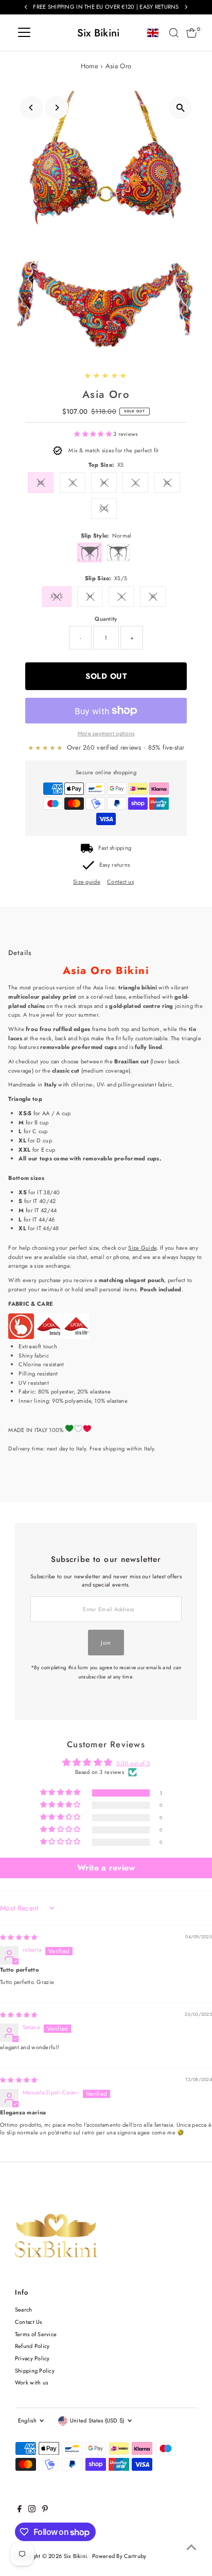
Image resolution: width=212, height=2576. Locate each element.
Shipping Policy (35, 2371)
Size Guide (142, 1248)
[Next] (57, 108)
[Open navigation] (24, 33)
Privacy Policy (32, 2358)
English (27, 2420)
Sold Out (106, 676)
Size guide (87, 882)
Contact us (120, 882)
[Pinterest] (45, 2510)
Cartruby (135, 2556)
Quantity (106, 619)
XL (167, 483)
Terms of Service (36, 2334)
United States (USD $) (97, 2420)
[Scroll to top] (191, 2548)
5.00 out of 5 (133, 1763)
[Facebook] (20, 2510)
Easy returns (114, 865)
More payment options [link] (106, 733)
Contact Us (29, 2322)
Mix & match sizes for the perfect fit (113, 450)
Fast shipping (115, 848)
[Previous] (32, 108)
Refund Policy (32, 2346)
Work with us (31, 2382)
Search (24, 2310)
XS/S (57, 596)
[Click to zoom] (180, 108)
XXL (104, 508)
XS (41, 483)
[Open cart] (192, 33)
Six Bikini (99, 33)
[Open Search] (174, 33)
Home (90, 66)
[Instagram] (32, 2510)
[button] (94, 434)
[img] (19, 1937)
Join (106, 1643)
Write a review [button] (106, 1868)
